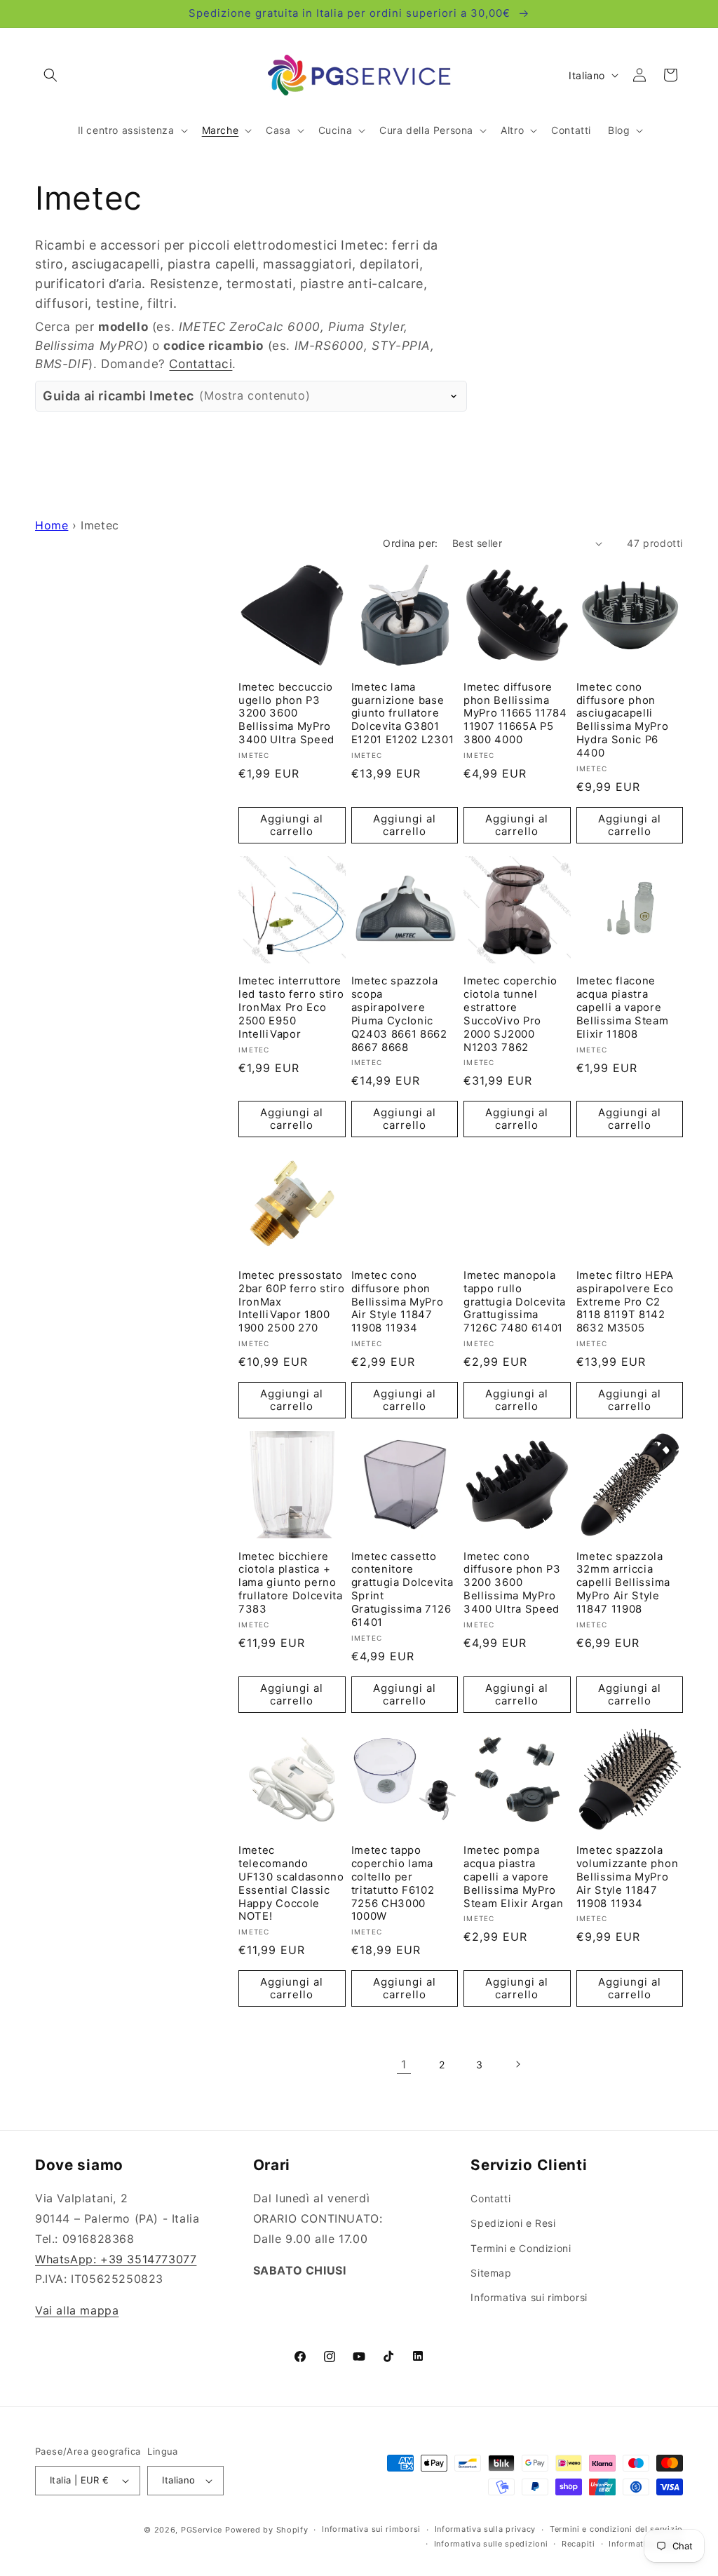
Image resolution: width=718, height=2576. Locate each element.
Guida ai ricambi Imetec (176, 396)
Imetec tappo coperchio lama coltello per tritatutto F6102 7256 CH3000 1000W (393, 1883)
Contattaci (201, 364)
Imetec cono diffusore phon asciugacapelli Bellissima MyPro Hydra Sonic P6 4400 (623, 720)
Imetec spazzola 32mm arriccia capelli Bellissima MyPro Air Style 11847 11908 (623, 1583)
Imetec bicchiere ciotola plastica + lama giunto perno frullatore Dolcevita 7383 (291, 1583)
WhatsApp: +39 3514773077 (116, 2259)
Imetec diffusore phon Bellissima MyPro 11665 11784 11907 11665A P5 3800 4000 (515, 713)
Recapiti (578, 2544)
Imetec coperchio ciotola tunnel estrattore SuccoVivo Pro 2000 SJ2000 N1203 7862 (510, 1014)
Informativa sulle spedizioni (491, 2544)
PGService (202, 2530)
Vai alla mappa (77, 2310)
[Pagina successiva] (517, 2064)
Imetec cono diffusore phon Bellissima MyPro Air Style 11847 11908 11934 (398, 1302)
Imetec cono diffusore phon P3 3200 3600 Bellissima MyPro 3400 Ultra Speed (512, 1583)
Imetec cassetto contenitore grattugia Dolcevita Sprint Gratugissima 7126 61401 (402, 1589)
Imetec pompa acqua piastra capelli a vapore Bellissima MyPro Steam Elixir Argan (513, 1877)
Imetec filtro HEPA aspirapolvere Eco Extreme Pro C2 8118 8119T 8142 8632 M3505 (625, 1302)
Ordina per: (410, 543)
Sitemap (491, 2273)
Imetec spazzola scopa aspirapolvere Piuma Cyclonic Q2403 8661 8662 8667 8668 (399, 1014)
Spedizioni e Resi (513, 2223)
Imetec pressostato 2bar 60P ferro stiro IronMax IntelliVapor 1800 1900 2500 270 (292, 1302)
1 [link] (404, 2064)
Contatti (490, 2198)
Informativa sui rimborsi (529, 2297)
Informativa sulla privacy (486, 2529)
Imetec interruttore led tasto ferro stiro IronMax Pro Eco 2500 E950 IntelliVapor (291, 1007)
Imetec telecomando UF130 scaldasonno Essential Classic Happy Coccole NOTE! (291, 1883)
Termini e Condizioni (521, 2248)
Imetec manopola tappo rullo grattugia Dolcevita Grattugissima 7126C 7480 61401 (515, 1302)
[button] (50, 75)
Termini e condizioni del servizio (616, 2529)
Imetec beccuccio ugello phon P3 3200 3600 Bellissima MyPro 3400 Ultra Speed (286, 713)
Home (52, 525)
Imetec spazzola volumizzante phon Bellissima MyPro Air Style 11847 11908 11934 (628, 1877)
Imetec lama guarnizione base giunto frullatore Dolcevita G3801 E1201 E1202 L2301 (403, 713)
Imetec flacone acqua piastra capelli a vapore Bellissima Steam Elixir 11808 (623, 1007)
